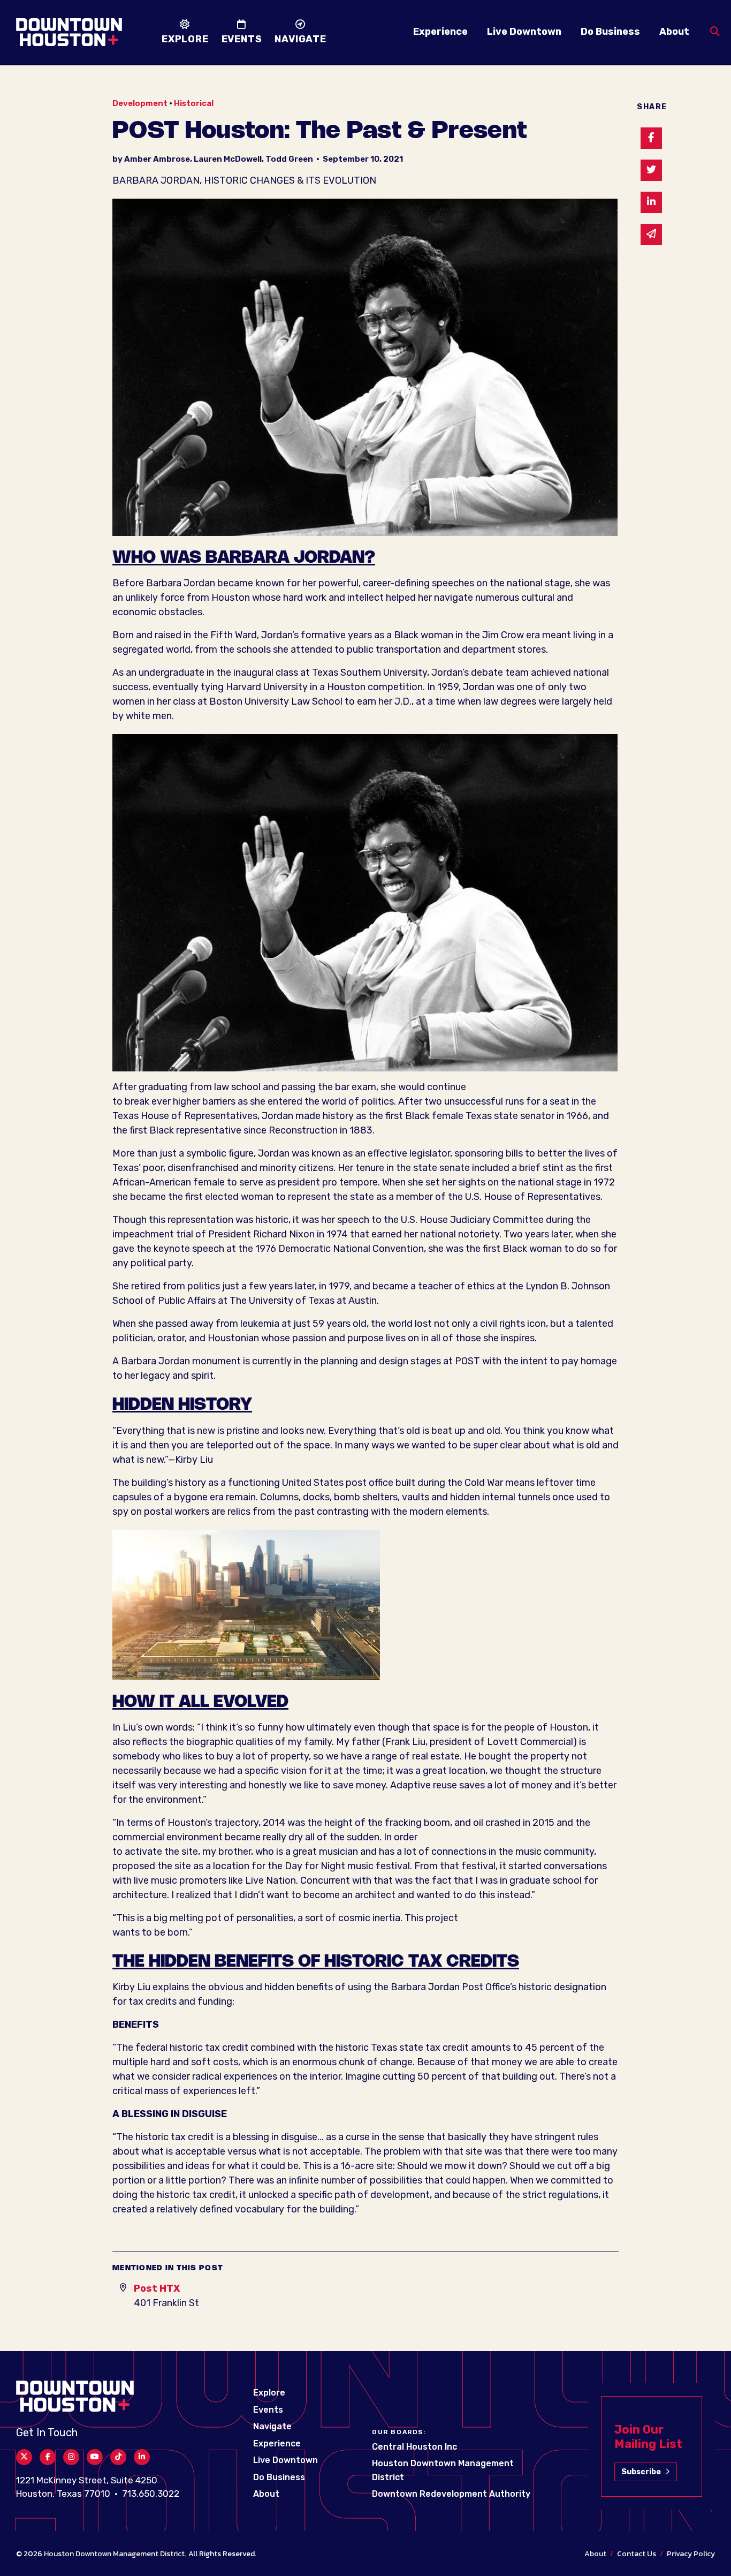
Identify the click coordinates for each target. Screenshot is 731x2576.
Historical (194, 103)
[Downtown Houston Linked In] (142, 2457)
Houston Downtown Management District (114, 2554)
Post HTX (157, 2288)
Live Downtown (524, 32)
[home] (69, 32)
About (674, 32)
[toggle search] (715, 32)
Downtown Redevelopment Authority (451, 2494)
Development (140, 103)
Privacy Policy (691, 2554)
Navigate (272, 2426)
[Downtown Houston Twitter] (24, 2457)
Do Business (610, 32)
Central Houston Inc (414, 2447)
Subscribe (641, 2472)
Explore (269, 2393)
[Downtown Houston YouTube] (95, 2457)
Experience (440, 32)
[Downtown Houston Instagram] (71, 2457)
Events (268, 2410)
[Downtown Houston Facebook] (48, 2457)
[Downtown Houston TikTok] (118, 2457)
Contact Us (637, 2554)
